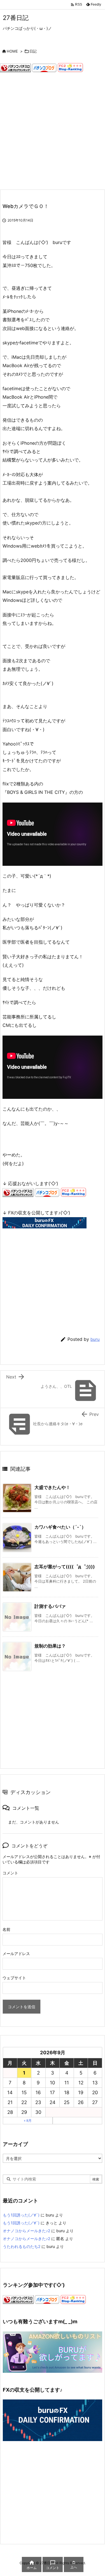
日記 (33, 51)
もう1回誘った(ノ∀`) (21, 2215)
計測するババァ (50, 1606)
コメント (10, 1873)
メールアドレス (16, 1954)
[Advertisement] (53, 131)
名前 (6, 1929)
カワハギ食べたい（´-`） (60, 1527)
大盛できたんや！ (52, 1487)
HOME (12, 51)
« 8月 (28, 2120)
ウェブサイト (14, 1978)
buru (95, 1339)
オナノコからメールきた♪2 (26, 2231)
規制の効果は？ (50, 1646)
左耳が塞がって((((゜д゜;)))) (65, 1567)
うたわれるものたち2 (22, 2246)
